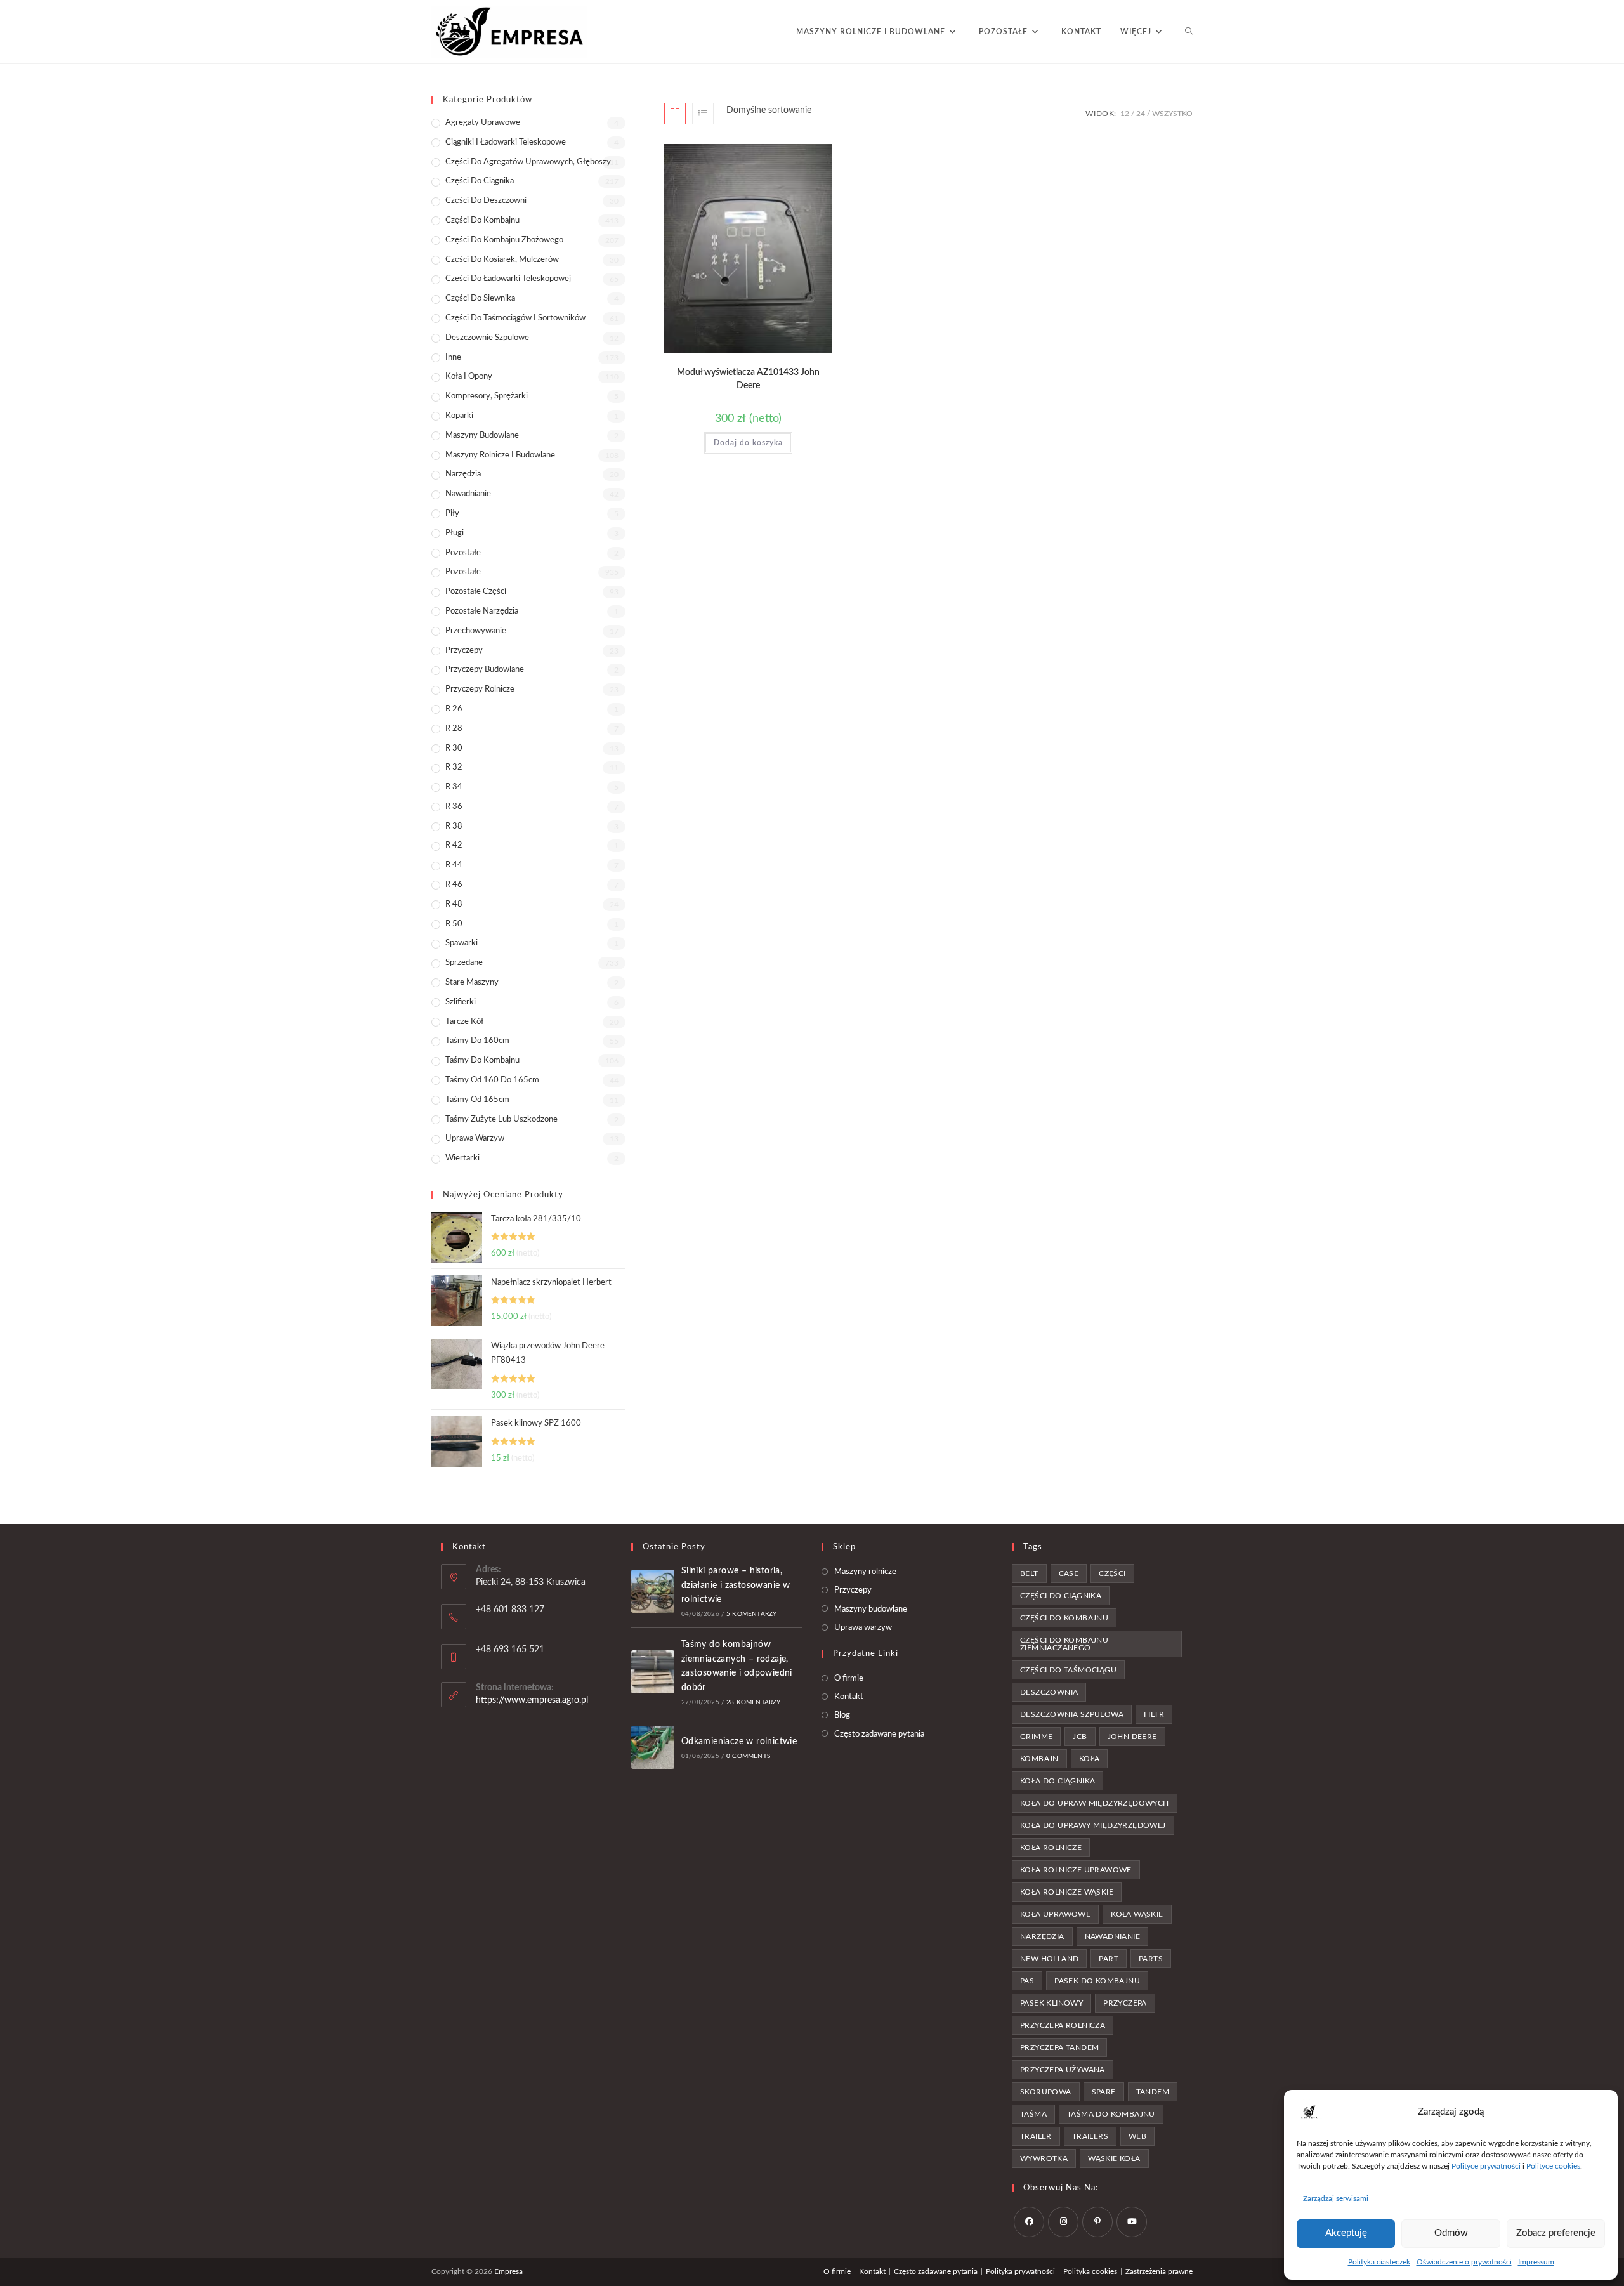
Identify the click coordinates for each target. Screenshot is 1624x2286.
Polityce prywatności (1486, 2166)
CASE (1069, 1573)
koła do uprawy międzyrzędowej (1093, 1825)
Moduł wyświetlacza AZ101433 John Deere (748, 379)
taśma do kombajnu (1111, 2114)
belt (1029, 1573)
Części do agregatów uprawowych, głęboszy (528, 162)
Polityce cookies (1553, 2166)
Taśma (1033, 2114)
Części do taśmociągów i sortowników (515, 318)
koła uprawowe (1055, 1914)
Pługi (455, 533)
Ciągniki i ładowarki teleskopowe (506, 142)
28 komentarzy (754, 1702)
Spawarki (462, 943)
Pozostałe (463, 553)
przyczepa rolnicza (1063, 2025)
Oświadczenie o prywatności (1464, 2262)
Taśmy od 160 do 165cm (492, 1080)
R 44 (454, 865)
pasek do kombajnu (1097, 1981)
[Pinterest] (1097, 2222)
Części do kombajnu (482, 220)
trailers (1090, 2136)
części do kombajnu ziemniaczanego (1064, 1644)
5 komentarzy (751, 1614)
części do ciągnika (1061, 1596)
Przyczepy (464, 651)
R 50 (454, 924)
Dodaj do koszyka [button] (748, 443)
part (1109, 1959)
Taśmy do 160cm (477, 1041)
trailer (1036, 2136)
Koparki (459, 416)
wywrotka (1044, 2158)
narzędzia (1042, 1936)
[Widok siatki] (675, 114)
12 (1125, 114)
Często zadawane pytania (879, 1734)
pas (1027, 1981)
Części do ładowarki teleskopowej (508, 279)
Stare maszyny (472, 982)
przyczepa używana (1063, 2070)
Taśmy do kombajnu (482, 1061)
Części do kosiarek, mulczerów (502, 260)
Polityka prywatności (1020, 2271)
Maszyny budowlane (482, 436)
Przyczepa (1125, 2003)
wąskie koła (1114, 2158)
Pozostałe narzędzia (482, 611)
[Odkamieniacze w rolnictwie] (653, 1747)
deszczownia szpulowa (1072, 1714)
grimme (1036, 1737)
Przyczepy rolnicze (480, 689)
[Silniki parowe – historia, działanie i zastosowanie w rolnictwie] (653, 1591)
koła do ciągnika (1058, 1781)
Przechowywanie (476, 631)
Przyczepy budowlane (485, 670)
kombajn (1039, 1759)
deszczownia (1049, 1692)
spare (1104, 2092)
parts (1151, 1959)
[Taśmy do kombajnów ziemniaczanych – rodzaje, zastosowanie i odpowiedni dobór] (653, 1672)
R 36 (454, 807)
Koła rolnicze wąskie (1067, 1892)
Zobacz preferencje (1556, 2233)
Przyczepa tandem (1059, 2047)
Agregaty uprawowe (483, 123)
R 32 (454, 767)
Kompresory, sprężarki (487, 396)
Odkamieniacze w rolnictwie (739, 1742)
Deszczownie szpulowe (487, 338)
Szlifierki (461, 1002)
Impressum (1536, 2262)
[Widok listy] (703, 114)
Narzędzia (463, 474)
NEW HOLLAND (1049, 1959)
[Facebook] (1029, 2222)
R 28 (454, 729)
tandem (1153, 2092)
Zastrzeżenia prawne (1159, 2271)
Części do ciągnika (480, 181)
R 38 (454, 826)
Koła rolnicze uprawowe (1076, 1870)
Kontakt (849, 1697)
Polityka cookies (1090, 2271)
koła (1090, 1759)
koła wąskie (1137, 1914)
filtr (1154, 1714)
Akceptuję (1346, 2233)
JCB (1080, 1737)
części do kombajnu (1064, 1618)
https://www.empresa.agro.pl (532, 1700)
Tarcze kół (464, 1022)
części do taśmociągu (1068, 1670)
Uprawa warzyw (475, 1139)
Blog (842, 1715)
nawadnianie (1112, 1936)
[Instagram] (1063, 2222)
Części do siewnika (480, 299)
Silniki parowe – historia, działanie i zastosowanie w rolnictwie (736, 1585)
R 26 (454, 709)
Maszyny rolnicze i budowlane (500, 455)
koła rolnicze (1051, 1848)
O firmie (849, 1678)
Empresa (508, 2271)
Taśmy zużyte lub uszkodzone (501, 1120)
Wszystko (1172, 114)
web (1137, 2136)
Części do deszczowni (486, 201)
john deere (1132, 1737)
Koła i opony (469, 377)
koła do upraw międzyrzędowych (1095, 1803)
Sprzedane (464, 963)
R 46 (454, 885)
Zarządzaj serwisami (1336, 2198)
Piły (452, 514)
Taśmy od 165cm (477, 1100)
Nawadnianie (468, 494)
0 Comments (748, 1756)
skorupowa (1046, 2092)
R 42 (454, 845)
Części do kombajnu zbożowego (504, 240)
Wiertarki (462, 1158)
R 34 (454, 787)
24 (1141, 114)
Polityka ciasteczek (1379, 2262)
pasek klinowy (1051, 2003)
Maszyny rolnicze (865, 1572)
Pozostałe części (476, 592)
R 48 (454, 904)
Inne (453, 358)
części (1112, 1573)
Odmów (1451, 2233)
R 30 (454, 748)
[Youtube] (1132, 2222)
